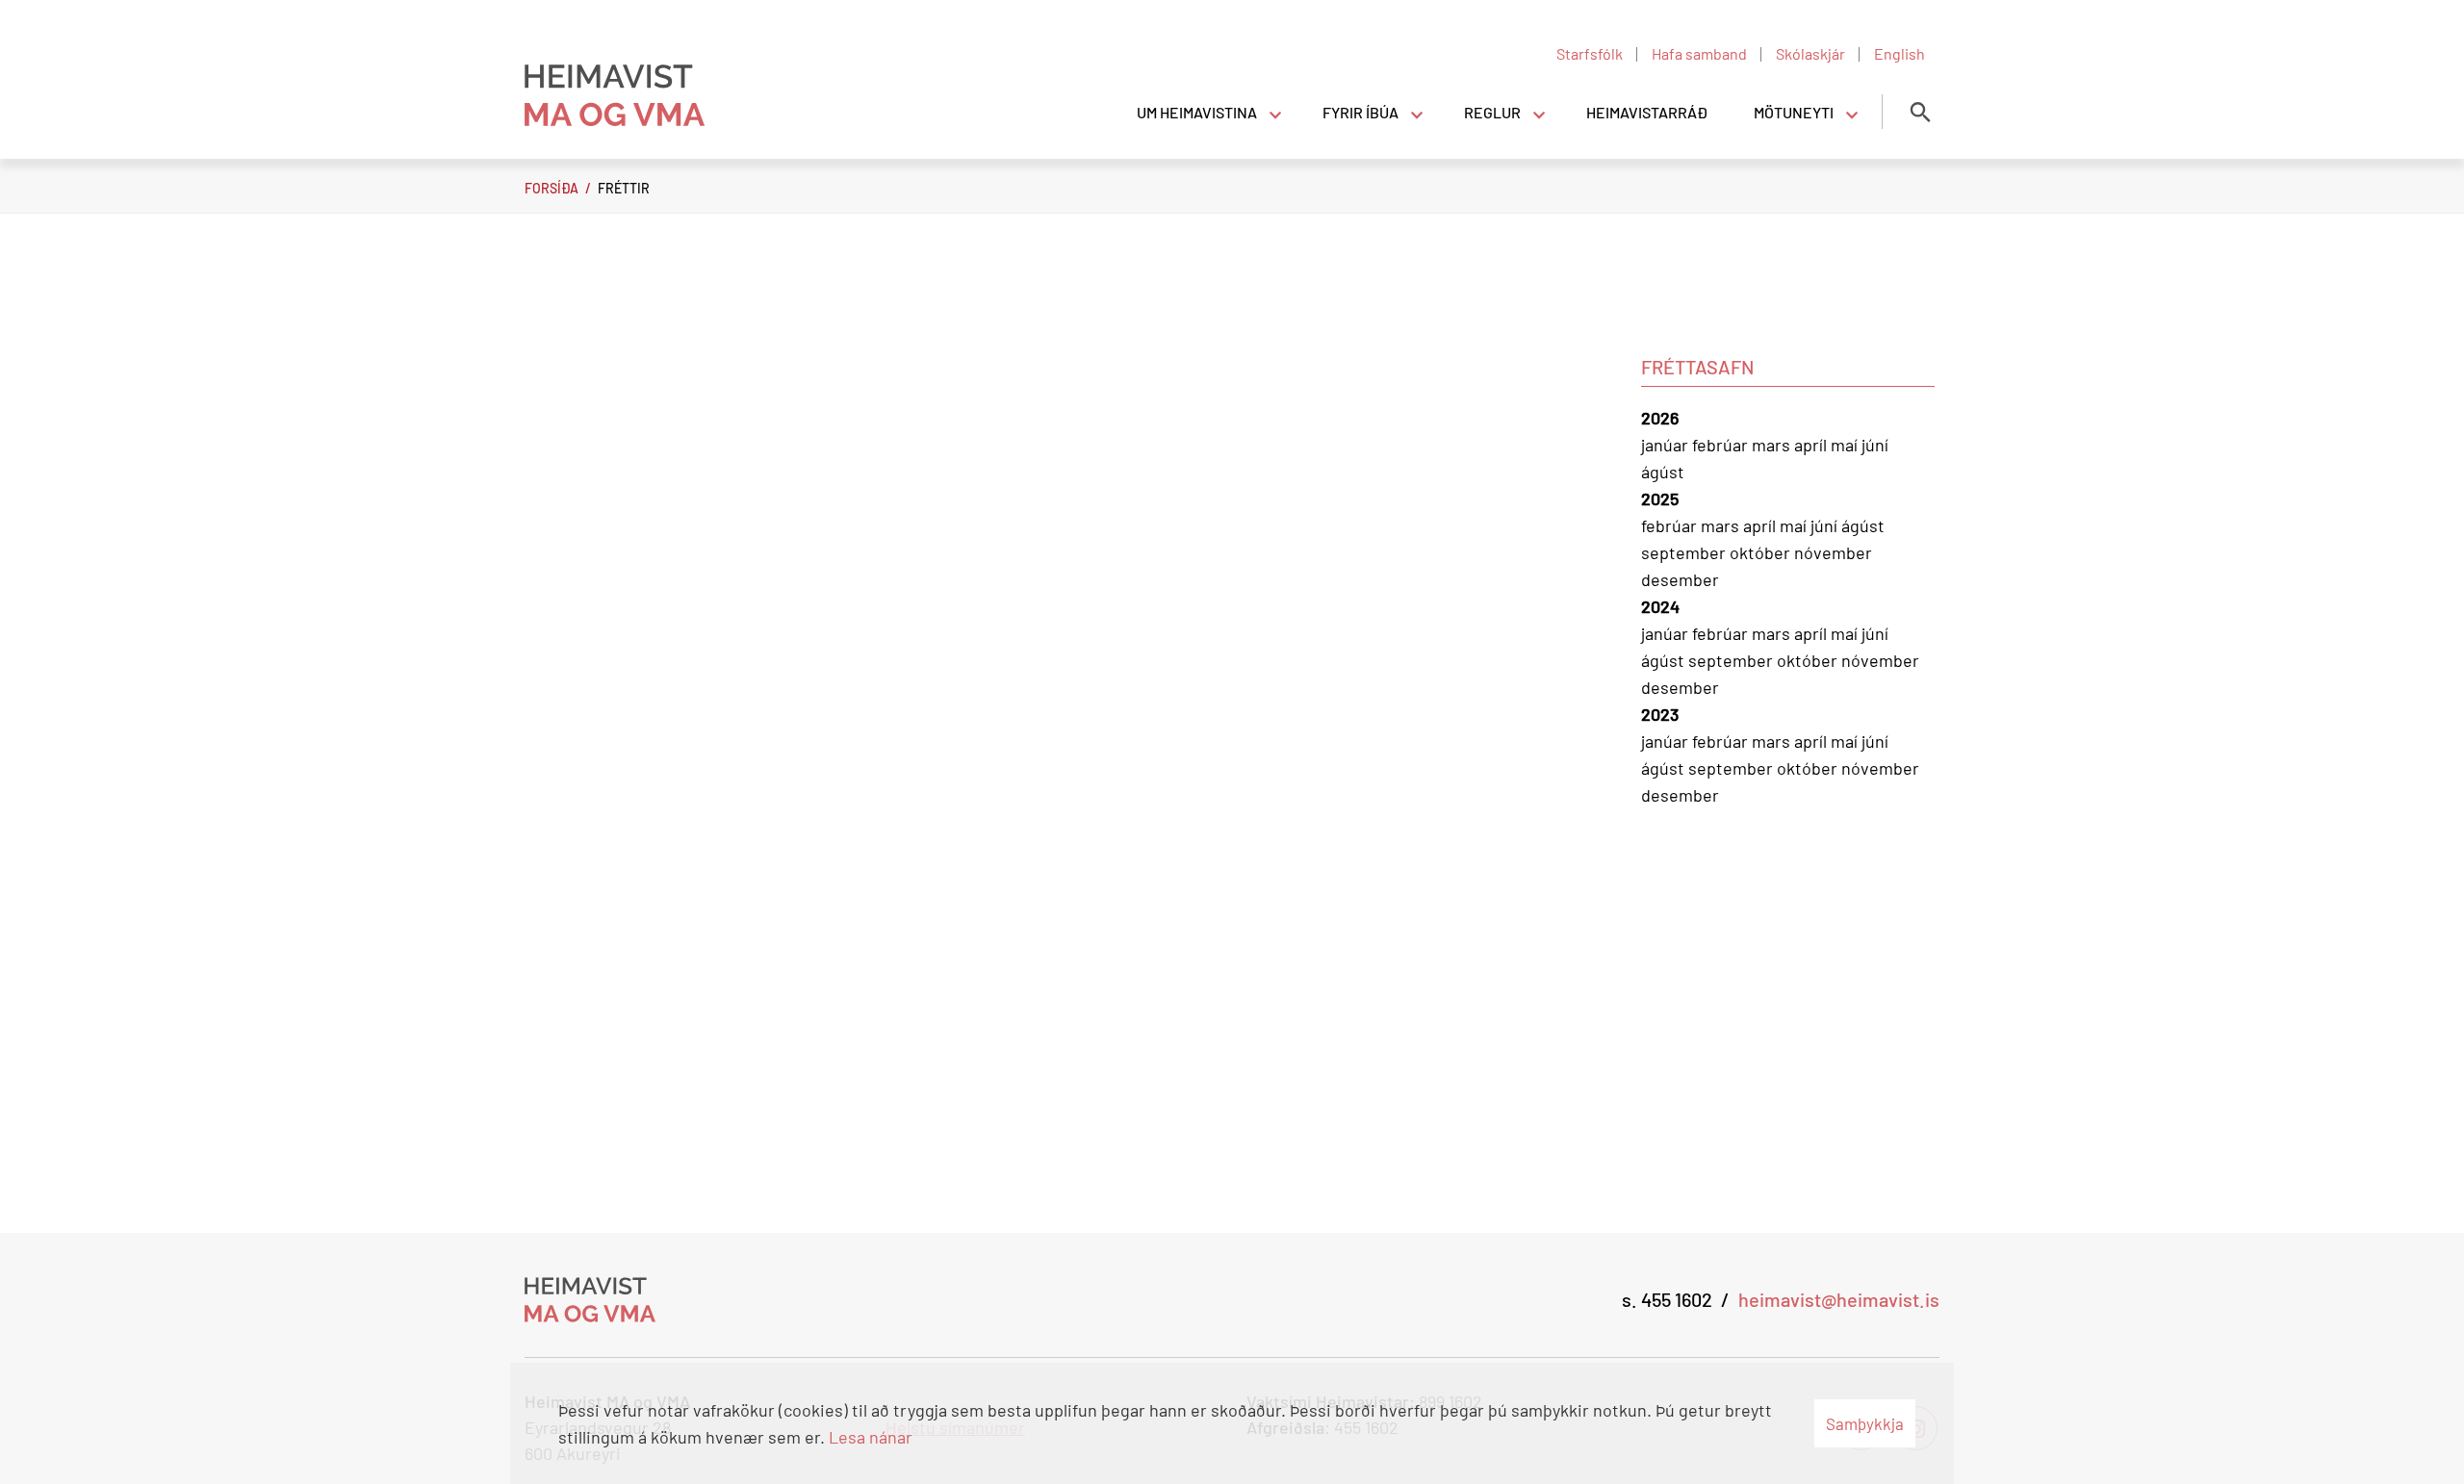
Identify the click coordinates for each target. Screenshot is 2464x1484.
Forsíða (552, 188)
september (1685, 552)
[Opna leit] (1920, 112)
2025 (1660, 499)
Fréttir (624, 188)
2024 (1660, 606)
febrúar (1722, 445)
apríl (1812, 445)
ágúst (1663, 472)
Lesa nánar (871, 1437)
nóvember (1833, 552)
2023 (1660, 714)
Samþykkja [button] (1865, 1423)
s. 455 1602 (1667, 1299)
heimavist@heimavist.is (1839, 1299)
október (1762, 552)
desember (1680, 579)
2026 (1660, 418)
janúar (1667, 445)
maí (1846, 445)
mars (1773, 445)
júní (1875, 445)
